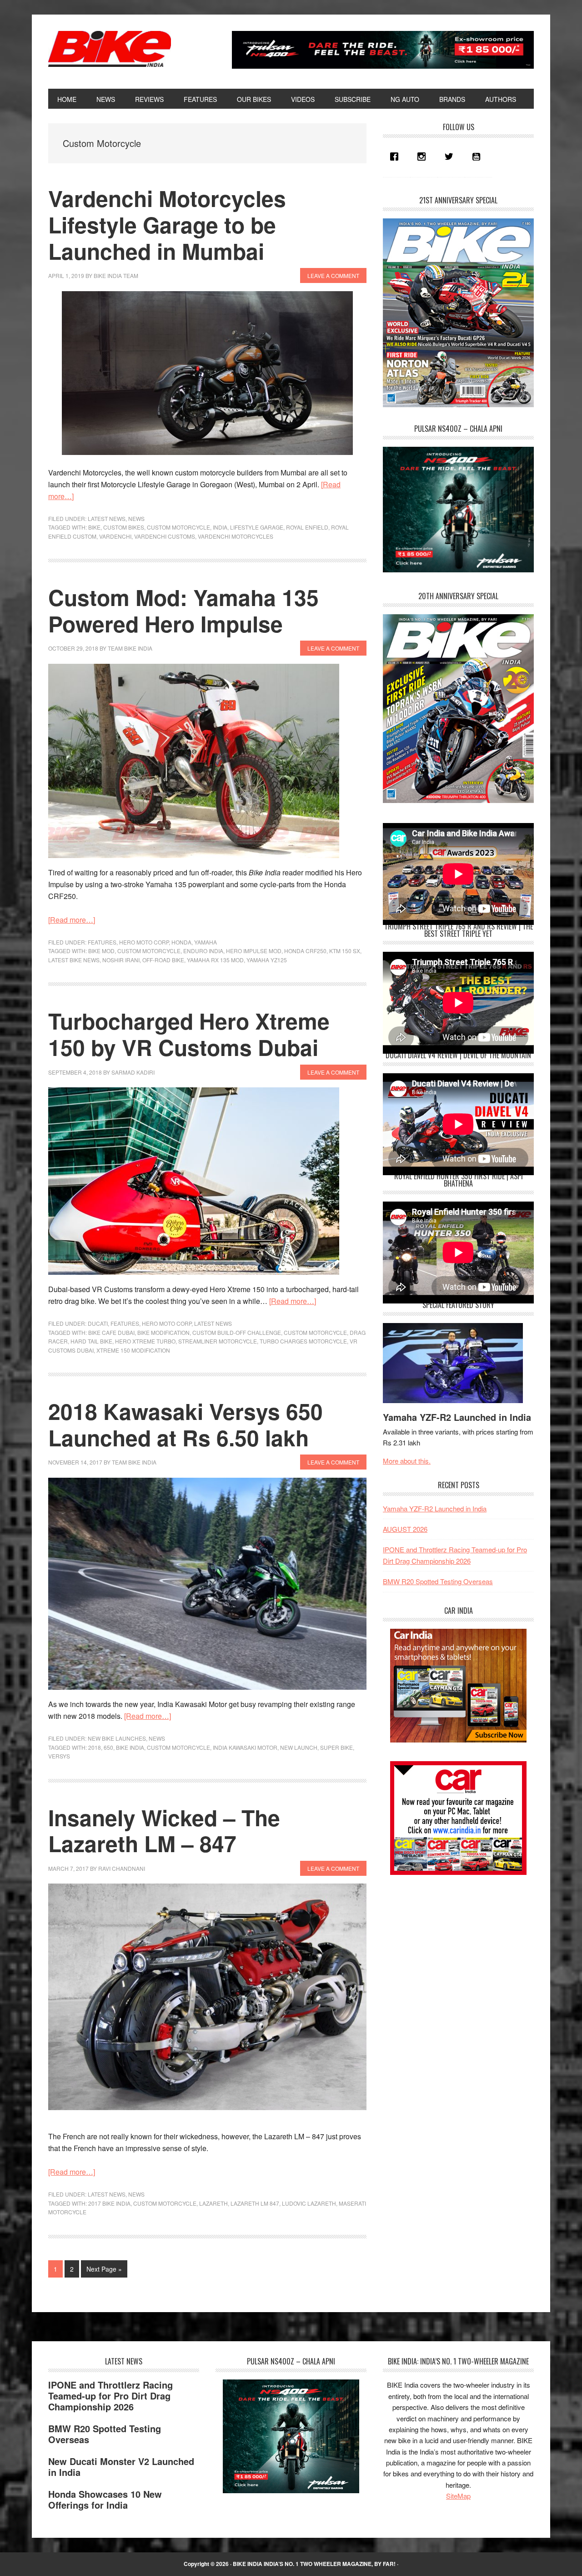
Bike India (110, 49)
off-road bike (163, 960)
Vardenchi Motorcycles (236, 536)
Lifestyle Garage (257, 527)
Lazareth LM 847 (255, 2203)
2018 (95, 1747)
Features (102, 942)
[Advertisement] (451, 1949)
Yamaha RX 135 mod (215, 960)
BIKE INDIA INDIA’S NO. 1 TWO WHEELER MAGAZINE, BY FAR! (314, 2564)
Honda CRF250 (305, 951)
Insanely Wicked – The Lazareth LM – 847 (164, 1831)
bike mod (101, 951)
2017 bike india (109, 2203)
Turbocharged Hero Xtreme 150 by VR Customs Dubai (189, 1034)
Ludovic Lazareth (309, 2203)
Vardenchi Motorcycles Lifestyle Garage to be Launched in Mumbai (167, 224)
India (220, 527)
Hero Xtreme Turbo (145, 1341)
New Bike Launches (117, 1738)
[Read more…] (72, 920)
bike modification (163, 1332)
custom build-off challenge (237, 1332)
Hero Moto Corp (144, 942)
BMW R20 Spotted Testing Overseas (438, 1581)
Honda (181, 942)
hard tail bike (91, 1341)
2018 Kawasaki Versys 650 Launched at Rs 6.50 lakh (186, 1424)
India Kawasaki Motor (245, 1747)
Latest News (107, 518)
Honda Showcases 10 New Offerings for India (105, 2499)
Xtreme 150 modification (133, 1350)
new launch (299, 1747)
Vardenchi (115, 536)
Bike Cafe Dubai (111, 1332)
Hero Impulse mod (254, 951)
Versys (59, 1756)
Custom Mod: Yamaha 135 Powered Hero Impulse (183, 610)
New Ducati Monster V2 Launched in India (121, 2467)
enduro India (203, 951)
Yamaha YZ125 (267, 960)
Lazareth (213, 2203)
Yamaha (206, 942)
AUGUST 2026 (405, 1529)
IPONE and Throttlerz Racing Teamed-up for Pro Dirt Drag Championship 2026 (110, 2396)
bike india (130, 1747)
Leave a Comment (333, 275)
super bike (336, 1747)
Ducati (98, 1323)
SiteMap (458, 2496)
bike (94, 527)
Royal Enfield (307, 527)
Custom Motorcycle (178, 527)
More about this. (407, 1461)
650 (108, 1747)
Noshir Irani (121, 960)
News (136, 518)
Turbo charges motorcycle (303, 1341)
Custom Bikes (124, 527)
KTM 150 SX (345, 951)
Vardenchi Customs (165, 536)
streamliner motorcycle (218, 1341)
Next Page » (104, 2271)
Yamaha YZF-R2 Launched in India (457, 1417)
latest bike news (74, 960)
